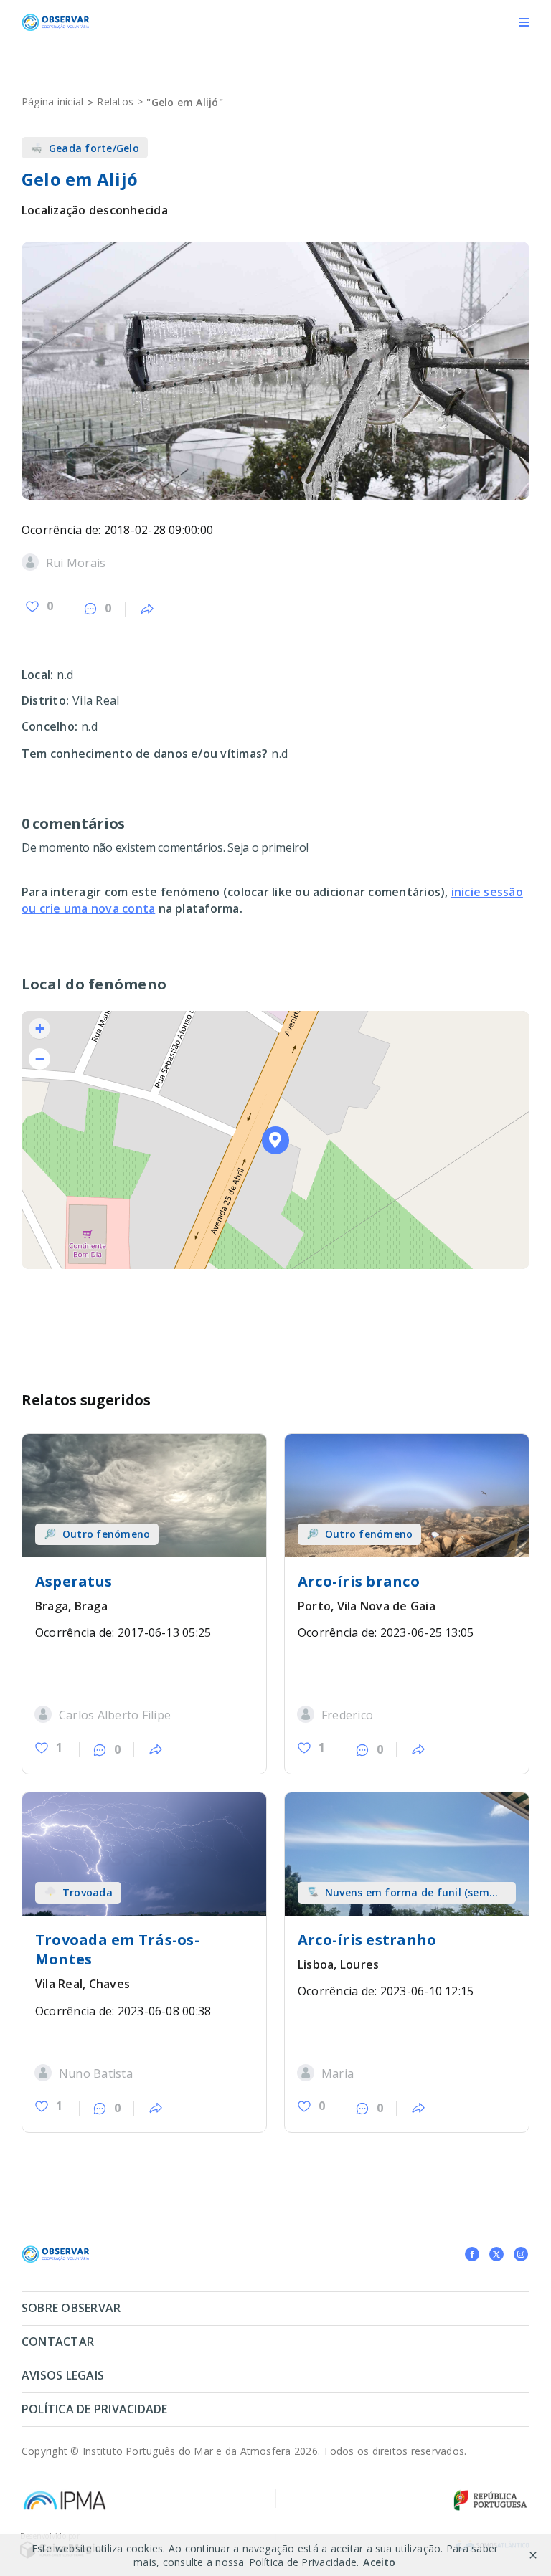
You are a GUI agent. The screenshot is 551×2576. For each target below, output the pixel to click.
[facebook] (472, 2254)
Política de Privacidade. (304, 2562)
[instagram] (521, 2254)
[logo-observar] (55, 19)
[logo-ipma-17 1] (65, 2494)
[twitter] (496, 2254)
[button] (276, 1140)
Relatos (115, 101)
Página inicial (52, 101)
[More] (147, 609)
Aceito (379, 2562)
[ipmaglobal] (55, 2251)
